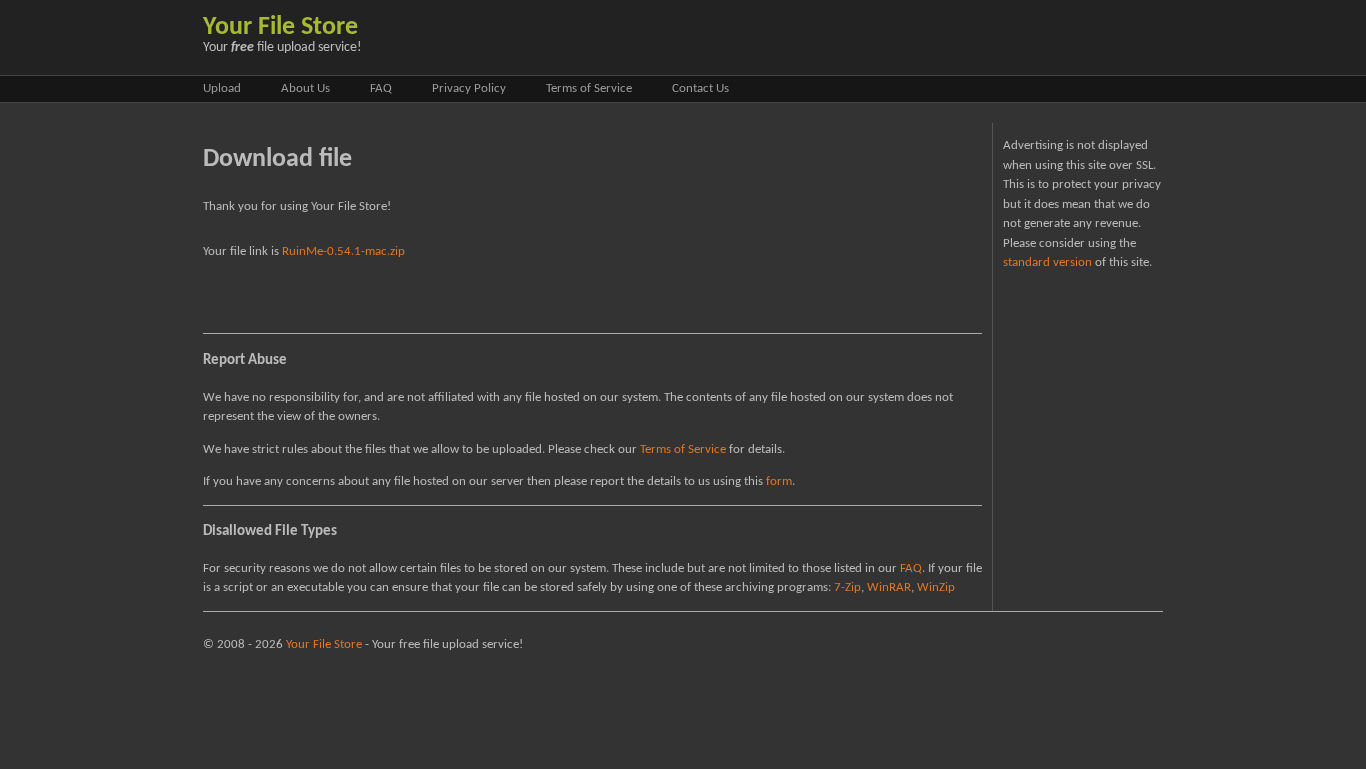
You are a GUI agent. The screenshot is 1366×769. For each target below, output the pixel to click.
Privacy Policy (469, 88)
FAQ (381, 88)
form (779, 481)
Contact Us (700, 88)
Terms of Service (589, 88)
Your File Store (280, 27)
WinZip (936, 587)
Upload (222, 88)
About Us (305, 88)
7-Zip (847, 587)
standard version (1047, 262)
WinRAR (889, 587)
